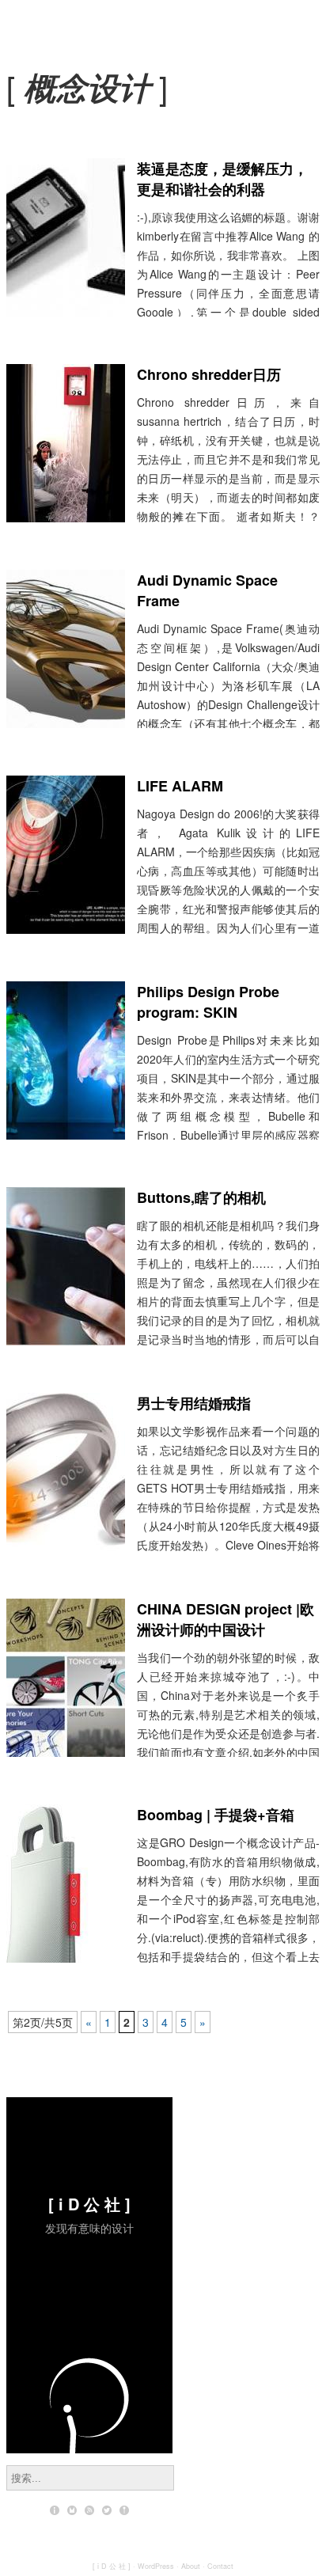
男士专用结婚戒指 (194, 1403)
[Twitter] (107, 2510)
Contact (220, 2566)
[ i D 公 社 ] (89, 2204)
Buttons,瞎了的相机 (201, 1197)
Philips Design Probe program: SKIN (208, 1002)
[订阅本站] (89, 2510)
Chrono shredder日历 (209, 374)
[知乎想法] (124, 2510)
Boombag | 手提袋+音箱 (216, 1815)
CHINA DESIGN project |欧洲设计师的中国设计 (226, 1619)
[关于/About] (55, 2510)
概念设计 (87, 87)
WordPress (156, 2566)
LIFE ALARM (180, 786)
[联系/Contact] (72, 2510)
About (191, 2566)
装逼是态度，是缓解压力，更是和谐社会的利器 (222, 179)
